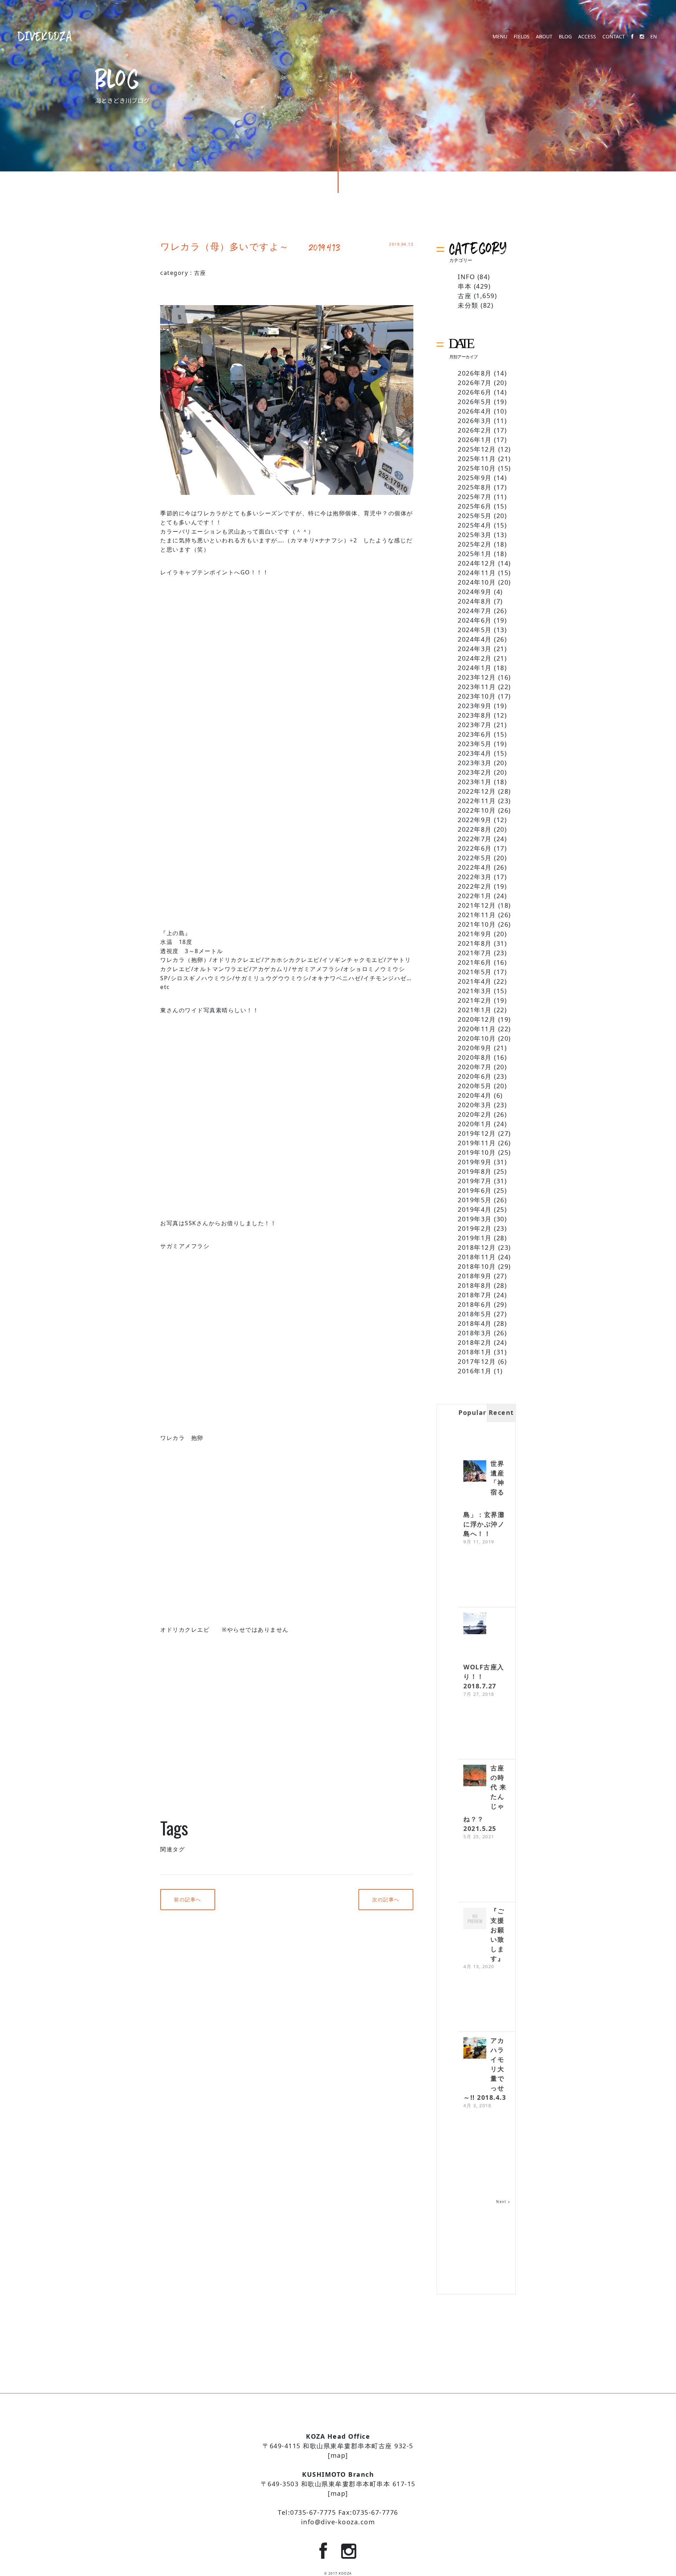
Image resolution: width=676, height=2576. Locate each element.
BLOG (565, 37)
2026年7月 (475, 383)
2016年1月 (475, 1371)
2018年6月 (475, 1304)
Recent (501, 1412)
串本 (465, 286)
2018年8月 (475, 1285)
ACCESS (587, 37)
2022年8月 (475, 829)
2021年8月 (475, 943)
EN (654, 37)
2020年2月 (475, 1114)
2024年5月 (475, 630)
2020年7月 (475, 1067)
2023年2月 (475, 772)
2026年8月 (475, 373)
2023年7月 (475, 725)
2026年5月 (475, 402)
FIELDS (522, 37)
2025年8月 (475, 487)
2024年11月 (477, 573)
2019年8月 (475, 1171)
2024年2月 (475, 658)
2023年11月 (477, 687)
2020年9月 (475, 1048)
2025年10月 (477, 468)
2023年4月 (475, 753)
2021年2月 (475, 1000)
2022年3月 (475, 877)
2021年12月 (477, 905)
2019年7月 (475, 1181)
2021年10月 (477, 924)
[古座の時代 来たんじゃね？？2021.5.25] (475, 1776)
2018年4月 (475, 1323)
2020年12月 (477, 1019)
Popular (472, 1412)
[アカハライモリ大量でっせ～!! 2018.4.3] (475, 2049)
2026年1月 (475, 440)
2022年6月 (475, 848)
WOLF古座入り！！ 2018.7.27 (484, 1676)
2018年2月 (475, 1342)
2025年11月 (477, 459)
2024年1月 (475, 668)
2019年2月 (475, 1228)
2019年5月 (475, 1200)
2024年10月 (477, 582)
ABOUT (544, 37)
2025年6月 (475, 506)
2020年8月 (475, 1057)
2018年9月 (475, 1276)
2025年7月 (475, 497)
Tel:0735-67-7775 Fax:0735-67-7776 (338, 2512)
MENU (500, 37)
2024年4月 (475, 639)
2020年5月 (475, 1086)
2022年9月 (475, 820)
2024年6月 (475, 620)
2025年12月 (477, 449)
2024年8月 (475, 601)
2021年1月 (475, 1010)
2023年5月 (475, 744)
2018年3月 (475, 1333)
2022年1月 (475, 896)
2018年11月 (477, 1257)
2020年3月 (475, 1105)
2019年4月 (475, 1209)
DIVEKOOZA (45, 36)
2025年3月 (475, 535)
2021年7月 (475, 953)
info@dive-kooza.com (338, 2522)
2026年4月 (475, 411)
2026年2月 (475, 430)
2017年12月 (477, 1361)
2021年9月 (475, 934)
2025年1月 (475, 554)
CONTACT (614, 37)
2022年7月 (475, 839)
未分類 (468, 305)
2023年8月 (475, 715)
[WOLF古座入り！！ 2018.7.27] (475, 1624)
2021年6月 (475, 962)
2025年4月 (475, 525)
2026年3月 (475, 421)
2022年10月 (477, 810)
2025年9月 (475, 478)
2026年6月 (475, 392)
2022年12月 (477, 791)
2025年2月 (475, 544)
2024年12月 (477, 563)
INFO (466, 277)
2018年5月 (475, 1314)
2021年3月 (475, 991)
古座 (200, 273)
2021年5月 (475, 972)
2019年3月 (475, 1219)
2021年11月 (477, 915)
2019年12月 (477, 1133)
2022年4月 (475, 867)
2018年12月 (477, 1247)
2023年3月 (475, 763)
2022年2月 (475, 886)
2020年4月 (475, 1095)
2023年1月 (475, 782)
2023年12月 (477, 677)
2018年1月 (475, 1352)
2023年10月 (477, 696)
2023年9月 (475, 706)
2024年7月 (475, 611)
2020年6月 (475, 1076)
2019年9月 (475, 1162)
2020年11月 (477, 1029)
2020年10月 (477, 1038)
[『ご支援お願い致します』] (475, 1919)
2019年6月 (475, 1190)
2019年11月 (477, 1143)
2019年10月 (477, 1152)
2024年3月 (475, 649)
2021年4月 (475, 981)
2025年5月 (475, 516)
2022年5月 (475, 858)
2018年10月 (477, 1266)
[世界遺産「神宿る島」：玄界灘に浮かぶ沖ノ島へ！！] (475, 1472)
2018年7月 (475, 1295)
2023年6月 (475, 734)
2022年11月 (477, 801)
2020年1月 (475, 1124)
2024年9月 (475, 592)
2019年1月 (475, 1238)
